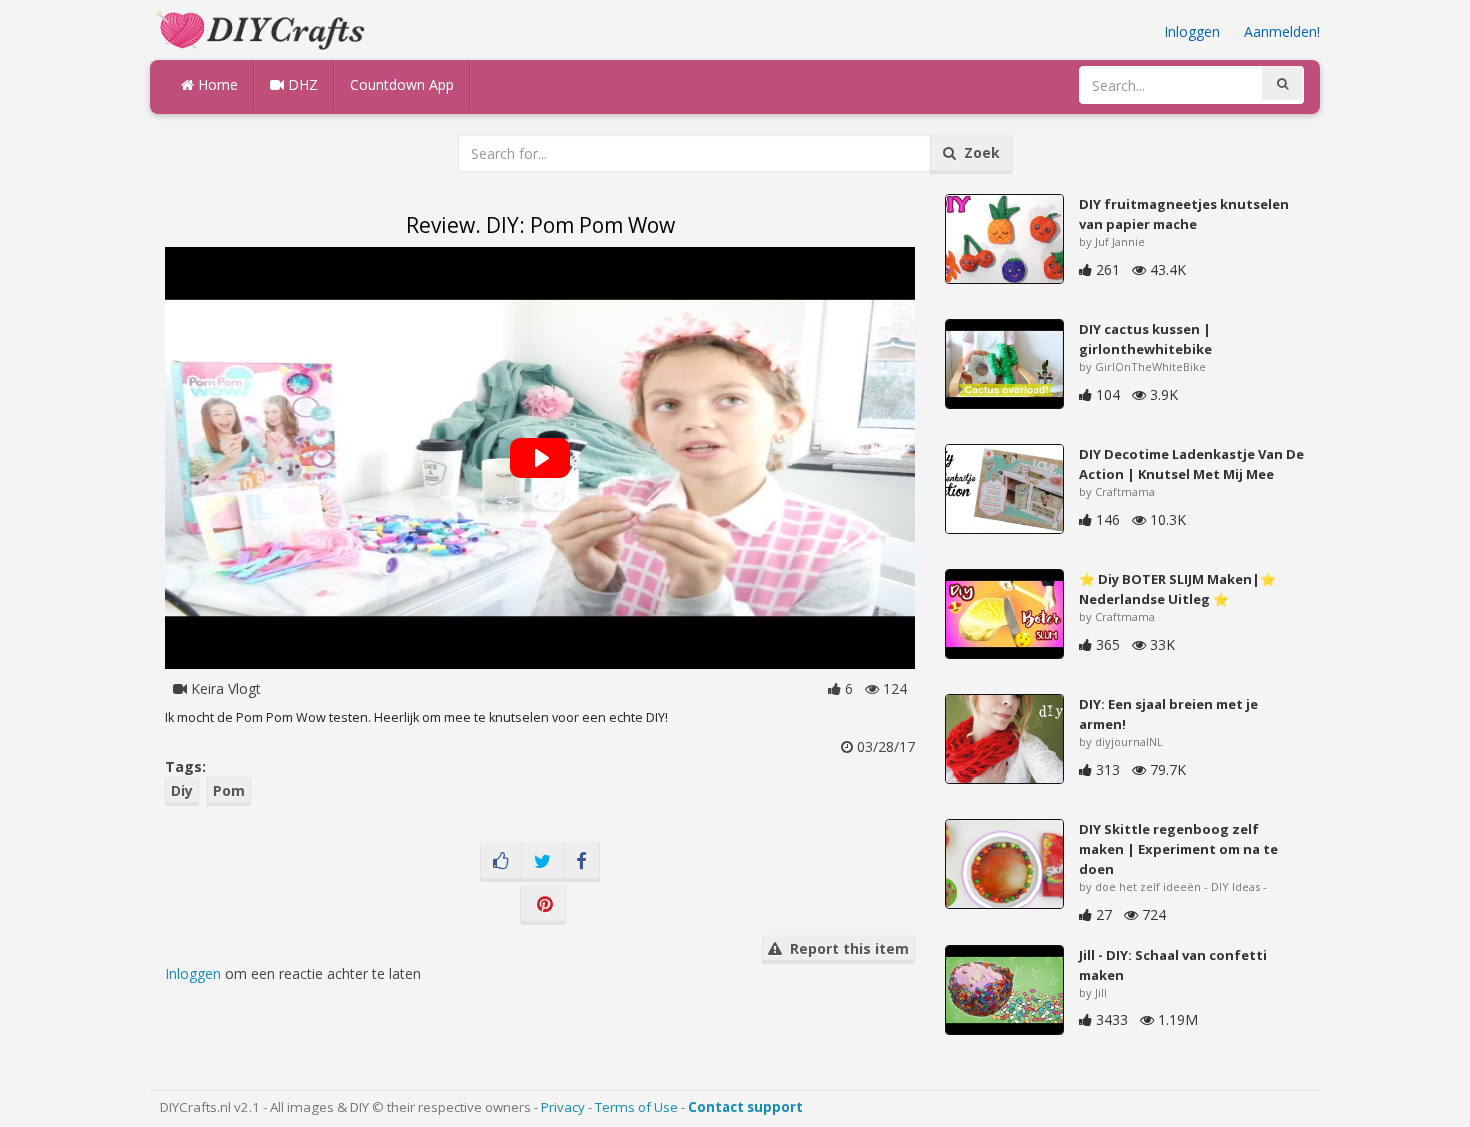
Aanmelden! (1282, 31)
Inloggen (1192, 31)
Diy (182, 790)
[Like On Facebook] (501, 862)
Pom (229, 790)
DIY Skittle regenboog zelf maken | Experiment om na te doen (1178, 849)
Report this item (845, 948)
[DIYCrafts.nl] (263, 28)
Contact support (745, 1107)
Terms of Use (636, 1107)
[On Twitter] (542, 862)
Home (216, 84)
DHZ (301, 84)
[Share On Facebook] (581, 862)
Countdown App (402, 84)
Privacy (563, 1107)
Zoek (978, 152)
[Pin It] (543, 905)
